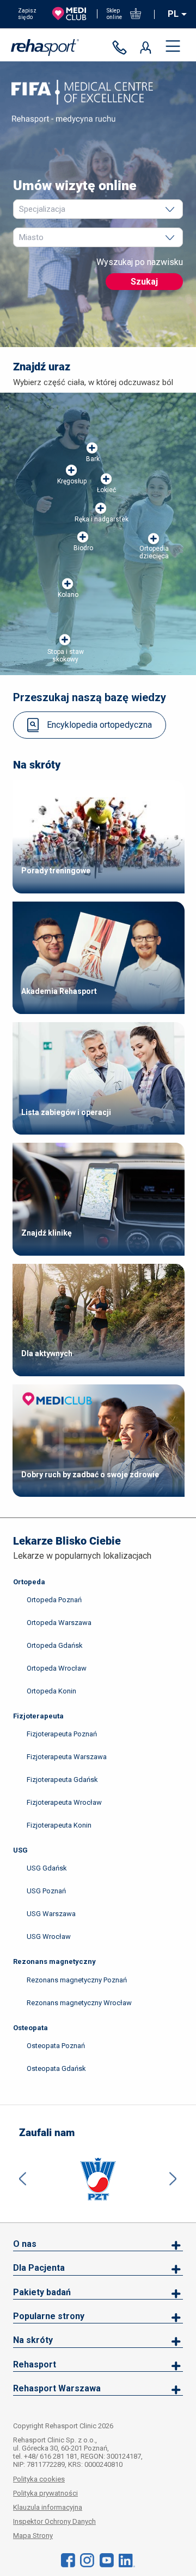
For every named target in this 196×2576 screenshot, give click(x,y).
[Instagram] (87, 2560)
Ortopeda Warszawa (59, 1623)
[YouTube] (107, 2560)
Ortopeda (29, 1582)
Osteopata (30, 2028)
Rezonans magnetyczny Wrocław (79, 2003)
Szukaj (144, 282)
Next (173, 2179)
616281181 (122, 48)
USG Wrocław (49, 1936)
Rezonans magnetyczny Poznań (77, 1980)
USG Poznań (46, 1891)
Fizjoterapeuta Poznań (62, 1734)
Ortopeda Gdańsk (55, 1645)
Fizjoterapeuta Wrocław (64, 1802)
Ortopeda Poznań (54, 1600)
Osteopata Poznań (56, 2046)
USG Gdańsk (47, 1868)
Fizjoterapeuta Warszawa (67, 1757)
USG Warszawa (51, 1914)
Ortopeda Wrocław (57, 1668)
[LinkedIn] (127, 2560)
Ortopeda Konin (51, 1691)
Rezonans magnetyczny (54, 1961)
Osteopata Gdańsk (56, 2068)
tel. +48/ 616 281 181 (45, 2456)
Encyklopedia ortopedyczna (99, 725)
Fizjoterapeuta (38, 1716)
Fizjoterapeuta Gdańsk (62, 1780)
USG (20, 1850)
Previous (23, 2179)
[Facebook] (68, 2560)
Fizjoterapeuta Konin (59, 1825)
